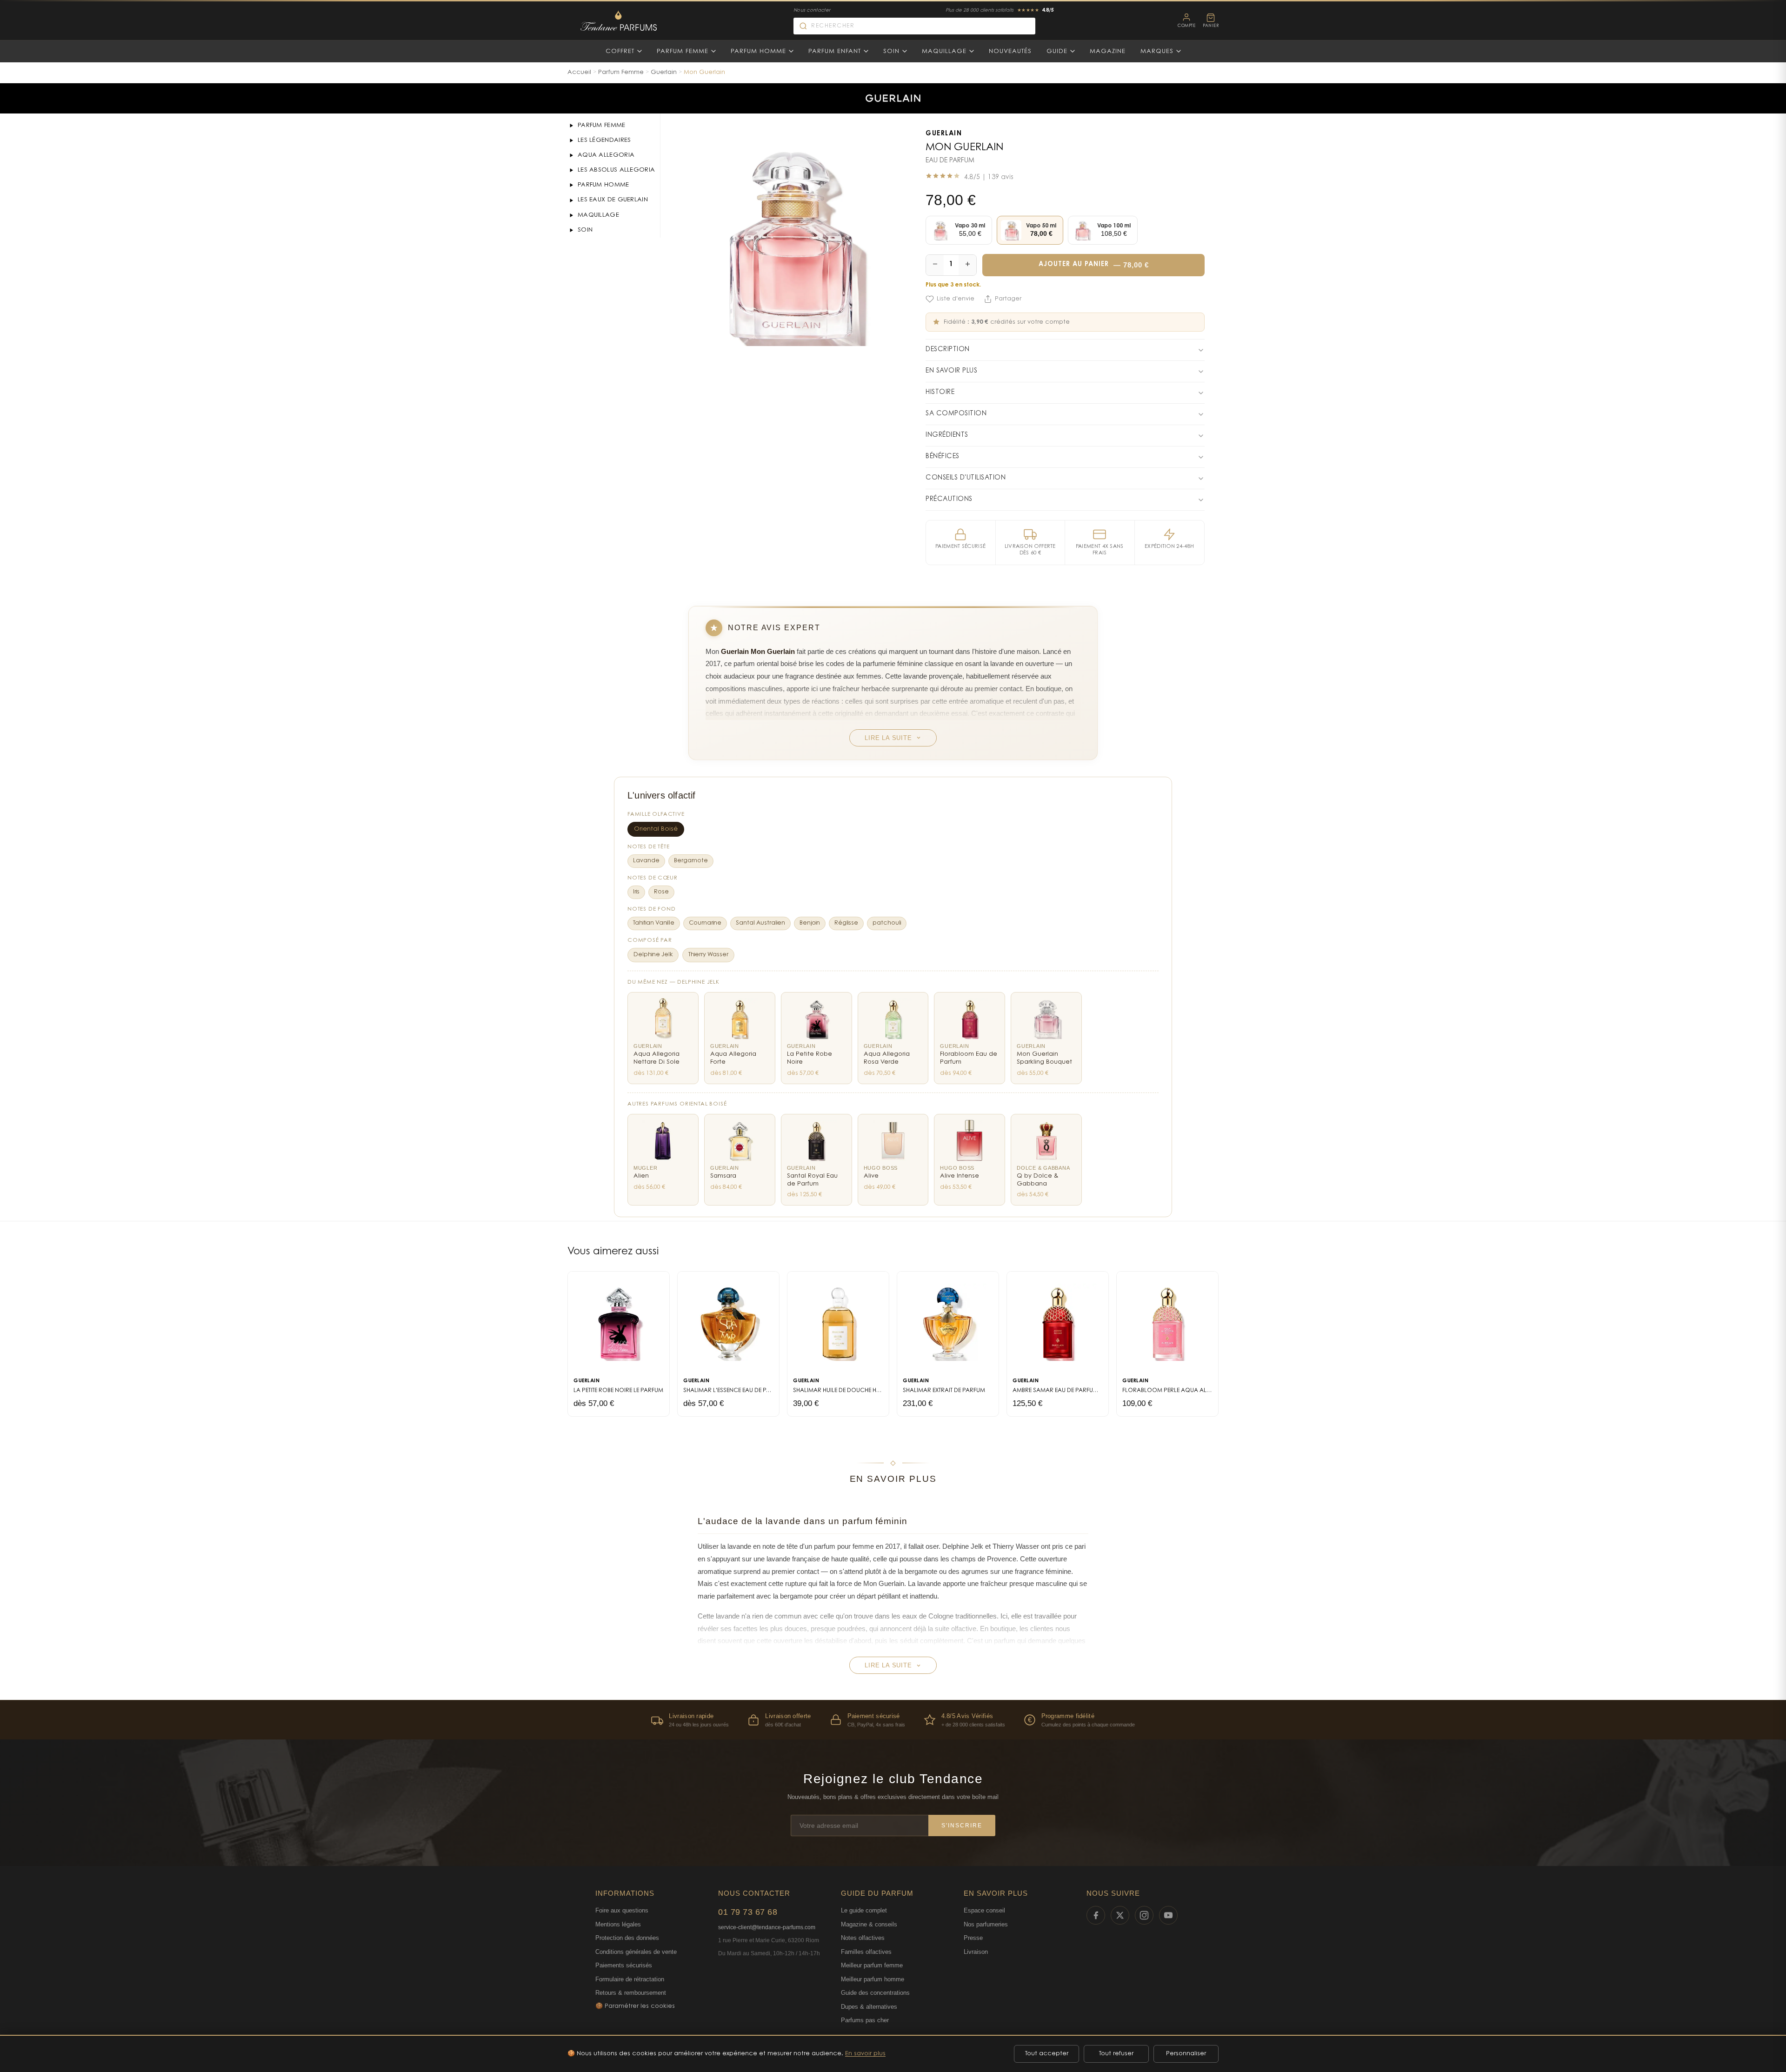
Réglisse (846, 923)
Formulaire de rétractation (630, 1979)
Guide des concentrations (875, 1993)
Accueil (579, 72)
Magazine (1108, 51)
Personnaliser (1186, 2054)
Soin (891, 51)
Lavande (646, 861)
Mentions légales (618, 1924)
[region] (893, 1720)
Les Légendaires (604, 140)
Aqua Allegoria (606, 155)
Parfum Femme (683, 51)
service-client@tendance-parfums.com (767, 1927)
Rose (661, 892)
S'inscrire (962, 1825)
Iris (636, 892)
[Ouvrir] (571, 126)
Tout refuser (1116, 2054)
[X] (1120, 1915)
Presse (973, 1938)
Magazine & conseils (869, 1924)
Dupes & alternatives (869, 2007)
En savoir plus (865, 2054)
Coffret (620, 51)
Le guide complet (864, 1910)
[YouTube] (1168, 1915)
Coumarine (705, 923)
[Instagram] (1144, 1915)
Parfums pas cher (865, 2020)
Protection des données (627, 1938)
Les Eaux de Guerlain (613, 200)
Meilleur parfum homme (873, 1979)
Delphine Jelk (653, 955)
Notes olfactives (863, 1938)
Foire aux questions (622, 1910)
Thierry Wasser (708, 955)
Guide (1057, 51)
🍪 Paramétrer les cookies (635, 2006)
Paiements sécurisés (624, 1965)
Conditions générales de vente (636, 1952)
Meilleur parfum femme (872, 1965)
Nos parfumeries (986, 1924)
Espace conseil (984, 1910)
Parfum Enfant (835, 51)
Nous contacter (812, 11)
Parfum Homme (758, 51)
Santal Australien (760, 923)
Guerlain (664, 72)
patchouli (887, 923)
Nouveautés (1010, 51)
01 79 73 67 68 (748, 1912)
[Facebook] (1096, 1915)
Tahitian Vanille (654, 923)
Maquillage (944, 51)
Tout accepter (1047, 2054)
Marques (1157, 51)
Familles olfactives (866, 1952)
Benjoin (810, 923)
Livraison (976, 1952)
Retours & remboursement (631, 1993)
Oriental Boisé (656, 829)
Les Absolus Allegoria (616, 170)
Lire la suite (888, 738)
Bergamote (691, 861)
